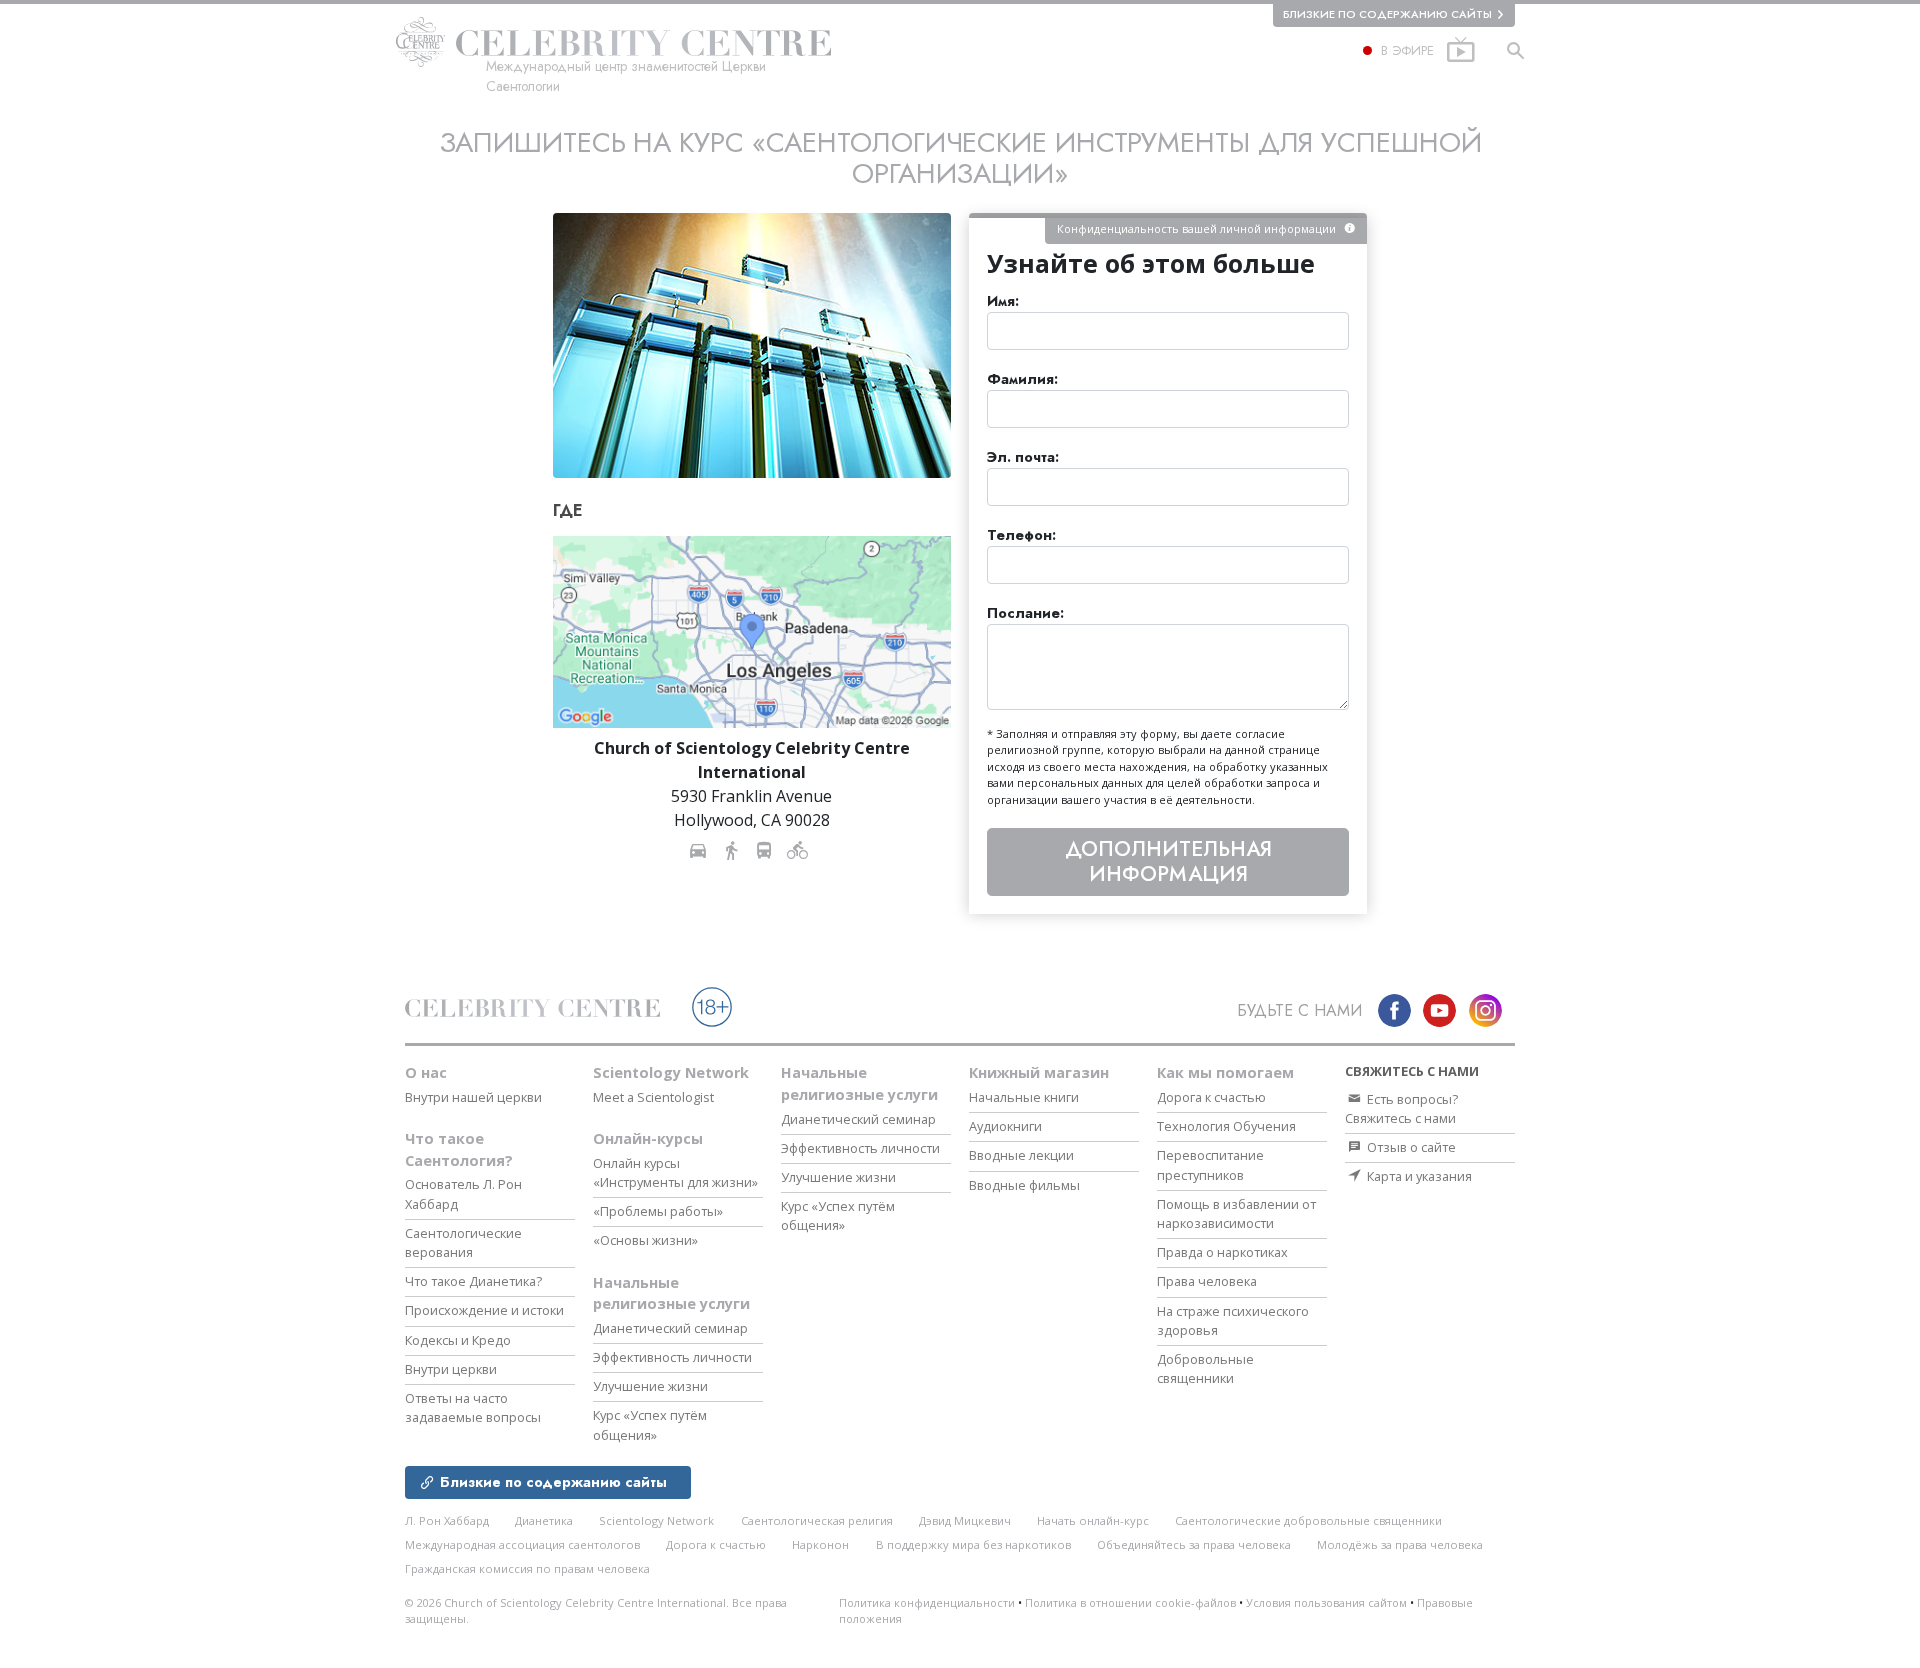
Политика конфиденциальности (927, 1602)
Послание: (1025, 613)
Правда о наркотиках (1222, 1252)
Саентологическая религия (817, 1520)
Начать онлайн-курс (1093, 1520)
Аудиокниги (1005, 1126)
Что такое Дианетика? (473, 1281)
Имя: (1003, 301)
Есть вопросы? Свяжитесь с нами (1401, 1108)
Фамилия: (1022, 379)
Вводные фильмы (1024, 1185)
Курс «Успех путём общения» (650, 1424)
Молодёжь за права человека (1400, 1544)
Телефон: (1021, 535)
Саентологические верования (463, 1242)
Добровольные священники (1205, 1368)
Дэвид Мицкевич (965, 1520)
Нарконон (820, 1544)
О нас (426, 1072)
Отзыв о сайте (1410, 1147)
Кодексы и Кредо (458, 1340)
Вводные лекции (1021, 1155)
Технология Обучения (1226, 1126)
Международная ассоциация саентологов (522, 1544)
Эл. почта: (1023, 457)
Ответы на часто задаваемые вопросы (473, 1407)
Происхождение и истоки (484, 1310)
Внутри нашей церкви (473, 1097)
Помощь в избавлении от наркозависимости (1236, 1213)
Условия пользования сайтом (1326, 1602)
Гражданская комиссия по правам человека (527, 1568)
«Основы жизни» (645, 1240)
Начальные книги (1024, 1097)
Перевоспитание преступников (1210, 1164)
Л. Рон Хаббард (447, 1520)
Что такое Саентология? (459, 1149)
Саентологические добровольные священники (1308, 1520)
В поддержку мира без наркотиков (973, 1544)
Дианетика (544, 1520)
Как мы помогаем (1225, 1072)
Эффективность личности (672, 1357)
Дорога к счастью (1211, 1097)
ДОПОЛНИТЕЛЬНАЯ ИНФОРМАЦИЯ (1168, 861)
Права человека (1207, 1281)
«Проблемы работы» (658, 1211)
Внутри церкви (451, 1369)
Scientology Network (671, 1072)
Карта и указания (1418, 1176)
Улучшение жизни (650, 1386)
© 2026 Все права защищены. (596, 1611)
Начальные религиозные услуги (671, 1293)
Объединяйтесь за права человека (1194, 1544)
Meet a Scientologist (653, 1097)
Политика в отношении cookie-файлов (1130, 1602)
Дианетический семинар (670, 1328)
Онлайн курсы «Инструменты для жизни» (675, 1172)
